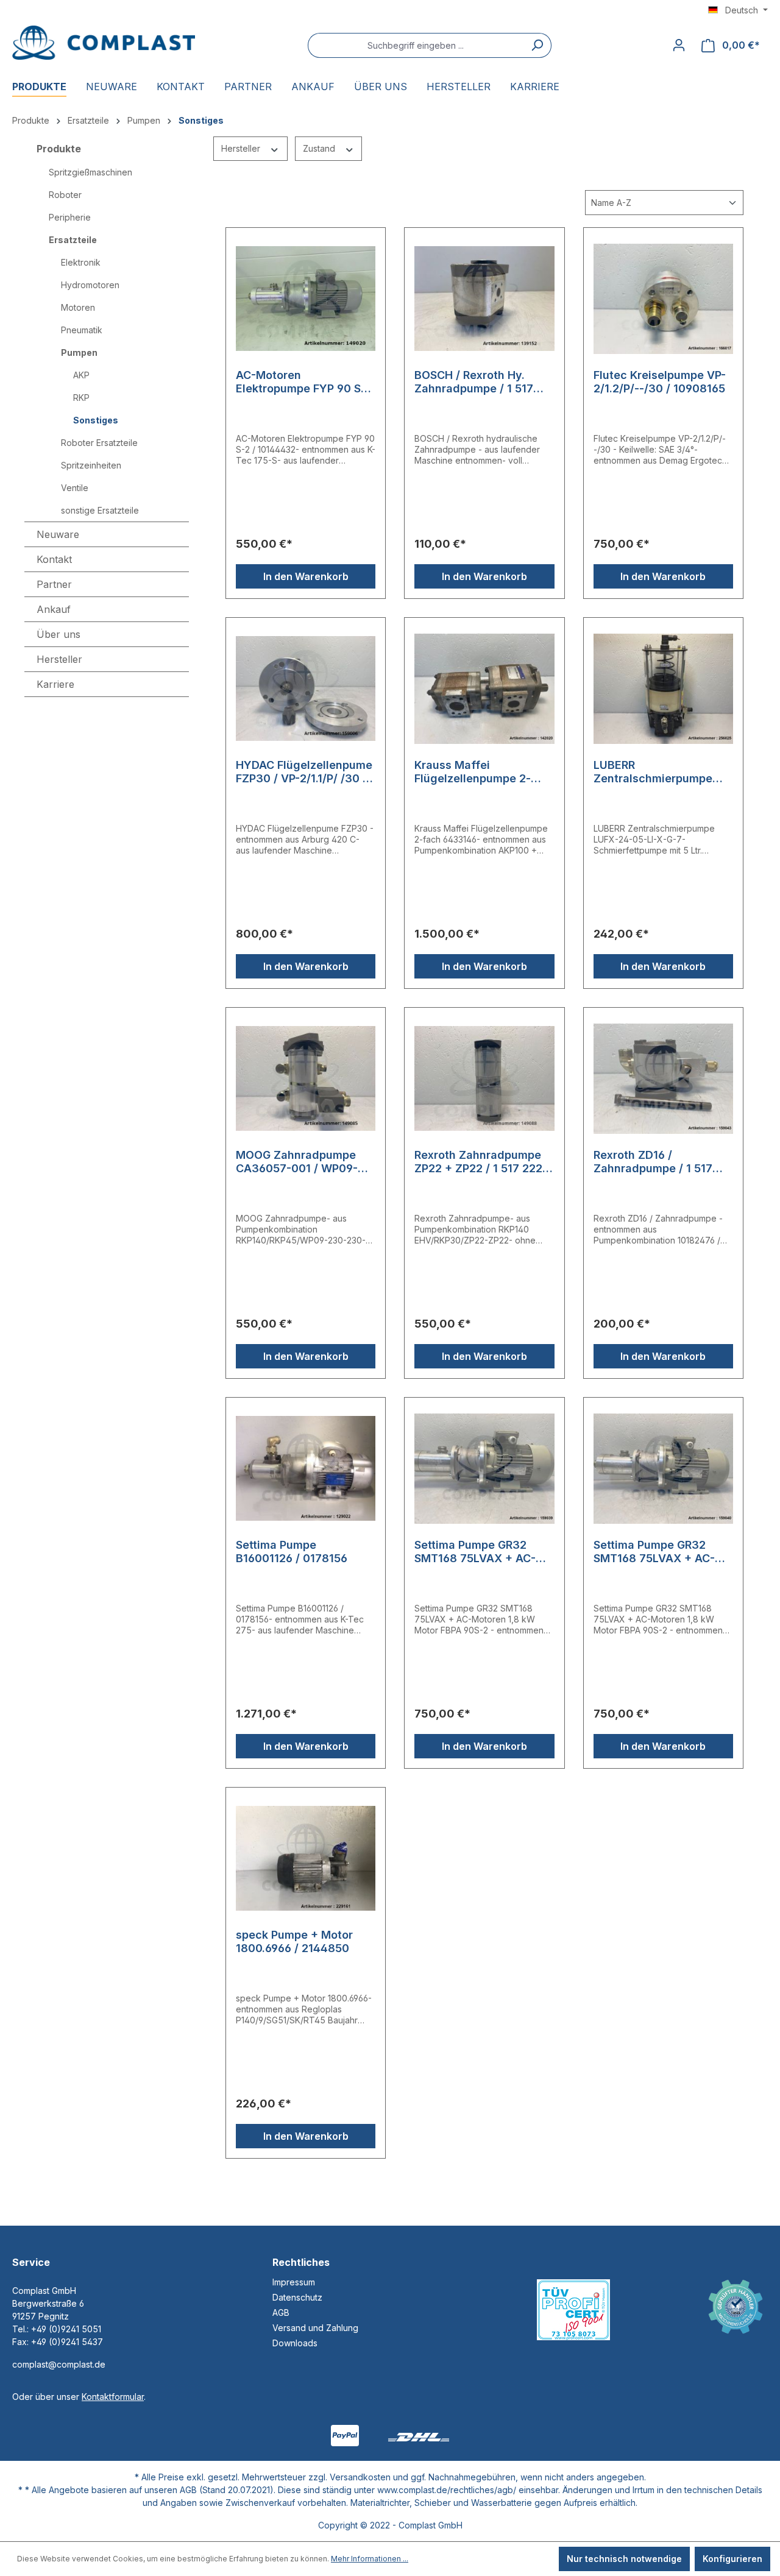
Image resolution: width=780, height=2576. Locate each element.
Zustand (320, 148)
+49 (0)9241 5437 (67, 2342)
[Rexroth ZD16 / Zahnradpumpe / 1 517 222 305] (663, 1078)
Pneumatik (82, 330)
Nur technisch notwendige (624, 2559)
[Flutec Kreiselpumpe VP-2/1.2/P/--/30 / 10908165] (663, 299)
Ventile (75, 488)
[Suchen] (537, 45)
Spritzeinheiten (91, 465)
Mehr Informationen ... (370, 2559)
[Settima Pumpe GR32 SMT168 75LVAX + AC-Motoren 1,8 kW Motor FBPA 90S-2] (484, 1468)
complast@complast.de (59, 2364)
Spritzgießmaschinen (90, 172)
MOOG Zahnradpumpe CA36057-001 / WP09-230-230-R (297, 1162)
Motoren (78, 307)
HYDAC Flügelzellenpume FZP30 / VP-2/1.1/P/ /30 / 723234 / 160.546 (304, 772)
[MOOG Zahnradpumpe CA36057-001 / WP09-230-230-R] (306, 1078)
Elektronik (81, 262)
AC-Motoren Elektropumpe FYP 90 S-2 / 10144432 (304, 382)
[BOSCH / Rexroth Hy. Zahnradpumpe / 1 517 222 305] (484, 299)
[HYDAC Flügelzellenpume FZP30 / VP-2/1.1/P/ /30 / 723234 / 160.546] (306, 688)
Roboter (65, 195)
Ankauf (54, 609)
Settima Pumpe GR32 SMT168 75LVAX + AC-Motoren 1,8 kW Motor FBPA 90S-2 (475, 1552)
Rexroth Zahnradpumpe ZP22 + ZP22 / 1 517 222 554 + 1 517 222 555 (478, 1162)
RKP (81, 398)
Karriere (55, 684)
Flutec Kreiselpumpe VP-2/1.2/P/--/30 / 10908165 (660, 382)
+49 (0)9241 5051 (66, 2329)
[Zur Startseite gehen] (104, 43)
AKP (81, 375)
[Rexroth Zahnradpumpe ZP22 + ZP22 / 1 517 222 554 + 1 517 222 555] (484, 1078)
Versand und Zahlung (315, 2328)
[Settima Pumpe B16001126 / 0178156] (306, 1468)
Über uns (58, 634)
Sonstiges (96, 420)
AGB (281, 2312)
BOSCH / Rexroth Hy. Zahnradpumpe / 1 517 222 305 (474, 382)
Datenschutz (297, 2297)
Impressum (294, 2282)
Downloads (295, 2343)
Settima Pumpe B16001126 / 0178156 (292, 1552)
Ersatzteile (73, 240)
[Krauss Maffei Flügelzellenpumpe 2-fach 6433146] (484, 688)
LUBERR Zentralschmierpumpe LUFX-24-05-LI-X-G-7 (653, 772)
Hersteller (242, 148)
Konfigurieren (732, 2559)
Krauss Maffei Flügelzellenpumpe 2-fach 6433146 (473, 772)
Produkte (59, 149)
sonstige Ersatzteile (100, 510)
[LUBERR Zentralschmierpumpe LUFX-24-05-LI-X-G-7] (663, 688)
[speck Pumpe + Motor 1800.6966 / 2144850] (306, 1858)
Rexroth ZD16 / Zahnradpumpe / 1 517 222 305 (653, 1162)
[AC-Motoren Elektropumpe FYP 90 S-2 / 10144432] (306, 299)
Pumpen (79, 352)
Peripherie (70, 217)
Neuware (58, 534)
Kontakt (54, 559)
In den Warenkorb (306, 576)
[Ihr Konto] (679, 45)
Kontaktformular (113, 2397)
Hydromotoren (90, 285)
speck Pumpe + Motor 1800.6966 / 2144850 (294, 1941)
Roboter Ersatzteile (99, 443)
